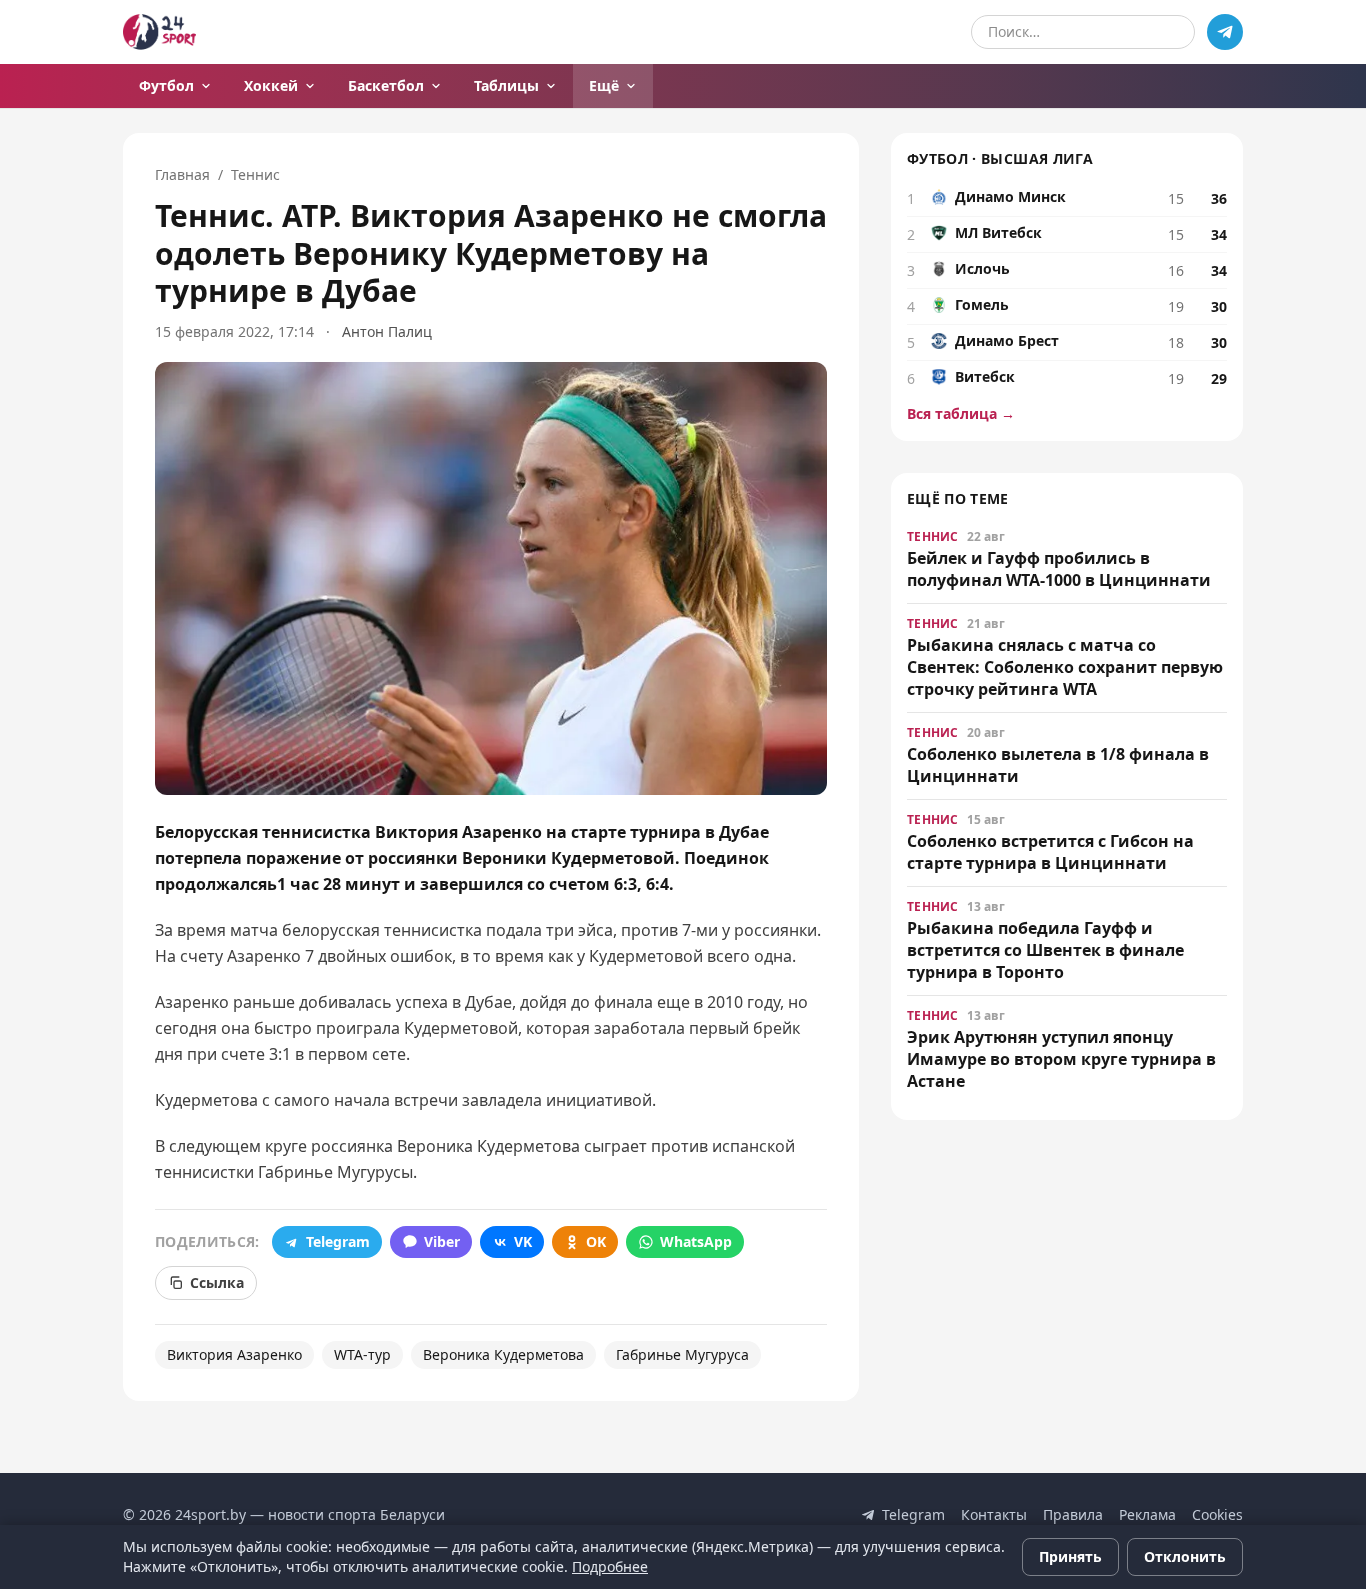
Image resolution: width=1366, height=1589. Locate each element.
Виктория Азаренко (234, 1354)
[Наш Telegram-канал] (1225, 32)
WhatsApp (696, 1241)
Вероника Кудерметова (503, 1354)
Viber (442, 1241)
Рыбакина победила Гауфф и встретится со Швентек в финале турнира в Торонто (1045, 950)
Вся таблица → (961, 413)
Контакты (994, 1514)
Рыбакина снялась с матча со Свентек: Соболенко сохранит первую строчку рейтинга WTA (1065, 667)
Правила (1073, 1514)
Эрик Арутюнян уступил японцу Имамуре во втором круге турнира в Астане (1061, 1059)
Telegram (338, 1241)
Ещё (604, 85)
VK (523, 1241)
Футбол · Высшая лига (1000, 158)
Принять (1070, 1556)
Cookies (1217, 1514)
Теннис (255, 174)
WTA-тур (362, 1354)
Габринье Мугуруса (682, 1354)
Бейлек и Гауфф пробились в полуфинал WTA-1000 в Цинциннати (1059, 569)
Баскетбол (386, 85)
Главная (182, 174)
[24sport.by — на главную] (159, 32)
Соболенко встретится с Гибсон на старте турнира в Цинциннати (1050, 852)
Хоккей (271, 85)
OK (596, 1241)
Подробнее (610, 1566)
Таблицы (506, 85)
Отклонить (1185, 1556)
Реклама (1147, 1514)
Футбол (166, 85)
